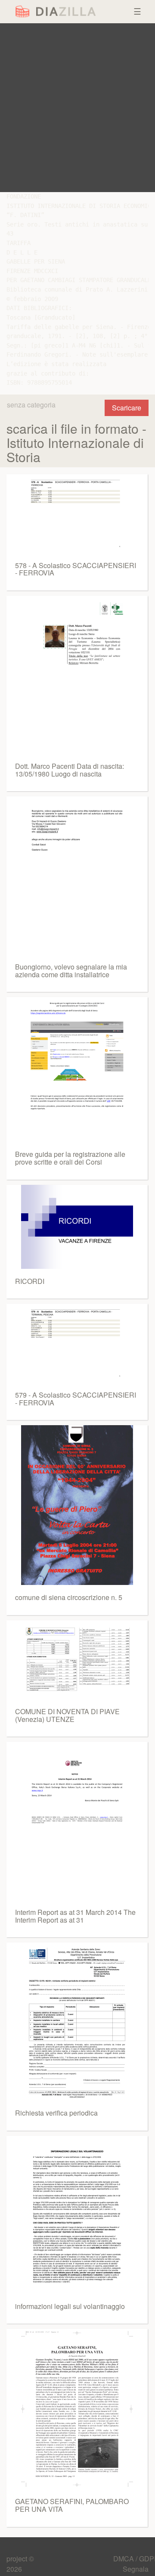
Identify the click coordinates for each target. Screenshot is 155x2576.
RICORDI (30, 1281)
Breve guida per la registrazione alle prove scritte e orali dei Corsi (70, 1158)
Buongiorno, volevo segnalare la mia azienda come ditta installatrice (71, 971)
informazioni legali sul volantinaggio (70, 2306)
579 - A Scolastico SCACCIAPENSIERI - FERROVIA (76, 1399)
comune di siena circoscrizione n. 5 (69, 1597)
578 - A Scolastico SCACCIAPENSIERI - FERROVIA (76, 569)
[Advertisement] (77, 108)
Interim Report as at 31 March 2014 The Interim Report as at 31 (75, 1916)
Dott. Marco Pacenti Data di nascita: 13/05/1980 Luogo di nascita (70, 770)
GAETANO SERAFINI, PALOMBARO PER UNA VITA (72, 2505)
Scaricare (127, 408)
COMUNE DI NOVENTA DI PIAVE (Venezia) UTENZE (67, 1715)
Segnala (136, 2569)
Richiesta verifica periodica (56, 2113)
